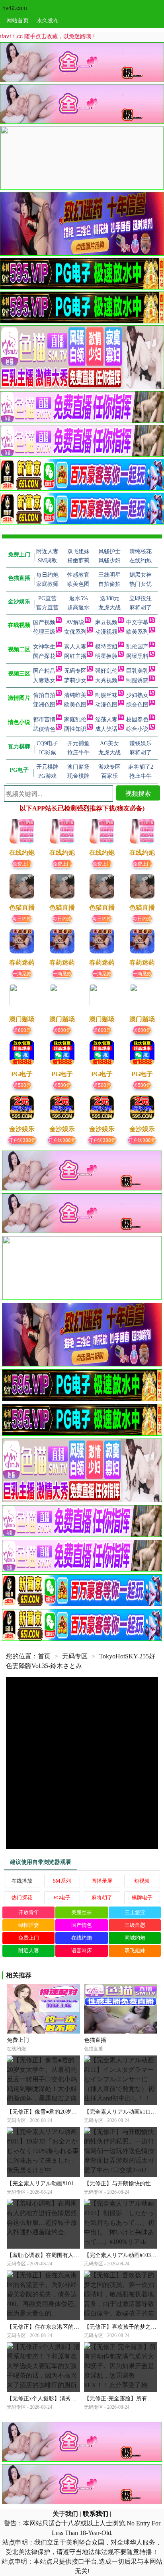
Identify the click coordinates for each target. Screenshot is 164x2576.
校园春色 (137, 719)
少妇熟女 (137, 695)
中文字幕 (137, 622)
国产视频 (44, 622)
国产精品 (44, 671)
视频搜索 (138, 793)
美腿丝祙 (82, 1912)
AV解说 (75, 622)
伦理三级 (44, 632)
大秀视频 (106, 680)
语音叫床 (82, 1951)
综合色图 (137, 705)
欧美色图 (75, 705)
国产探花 (44, 656)
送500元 (22, 1085)
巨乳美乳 (137, 671)
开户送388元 (22, 1140)
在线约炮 (82, 1938)
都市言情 (44, 719)
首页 (44, 1656)
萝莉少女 (75, 680)
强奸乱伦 (106, 671)
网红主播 (75, 656)
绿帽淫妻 (29, 1925)
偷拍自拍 (44, 695)
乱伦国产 (137, 647)
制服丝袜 (106, 695)
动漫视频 (106, 632)
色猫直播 (95, 2040)
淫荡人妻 (106, 719)
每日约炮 (22, 918)
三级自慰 (135, 1925)
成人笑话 (106, 729)
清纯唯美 (75, 695)
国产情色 (82, 1925)
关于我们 (65, 2514)
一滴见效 (22, 973)
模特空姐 (106, 647)
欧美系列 (137, 632)
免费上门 (22, 863)
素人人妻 (75, 647)
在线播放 (22, 1881)
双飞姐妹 (135, 1951)
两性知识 (75, 729)
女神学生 (44, 647)
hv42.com (15, 8)
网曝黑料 (137, 656)
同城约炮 (135, 1938)
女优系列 (75, 632)
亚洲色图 (44, 705)
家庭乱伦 (75, 719)
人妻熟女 (44, 680)
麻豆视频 (106, 622)
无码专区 (75, 671)
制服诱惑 (137, 680)
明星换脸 (106, 656)
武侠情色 (44, 729)
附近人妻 (29, 1951)
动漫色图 (106, 705)
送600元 (22, 1030)
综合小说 (137, 729)
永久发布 (48, 20)
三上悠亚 (135, 1912)
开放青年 (29, 1912)
